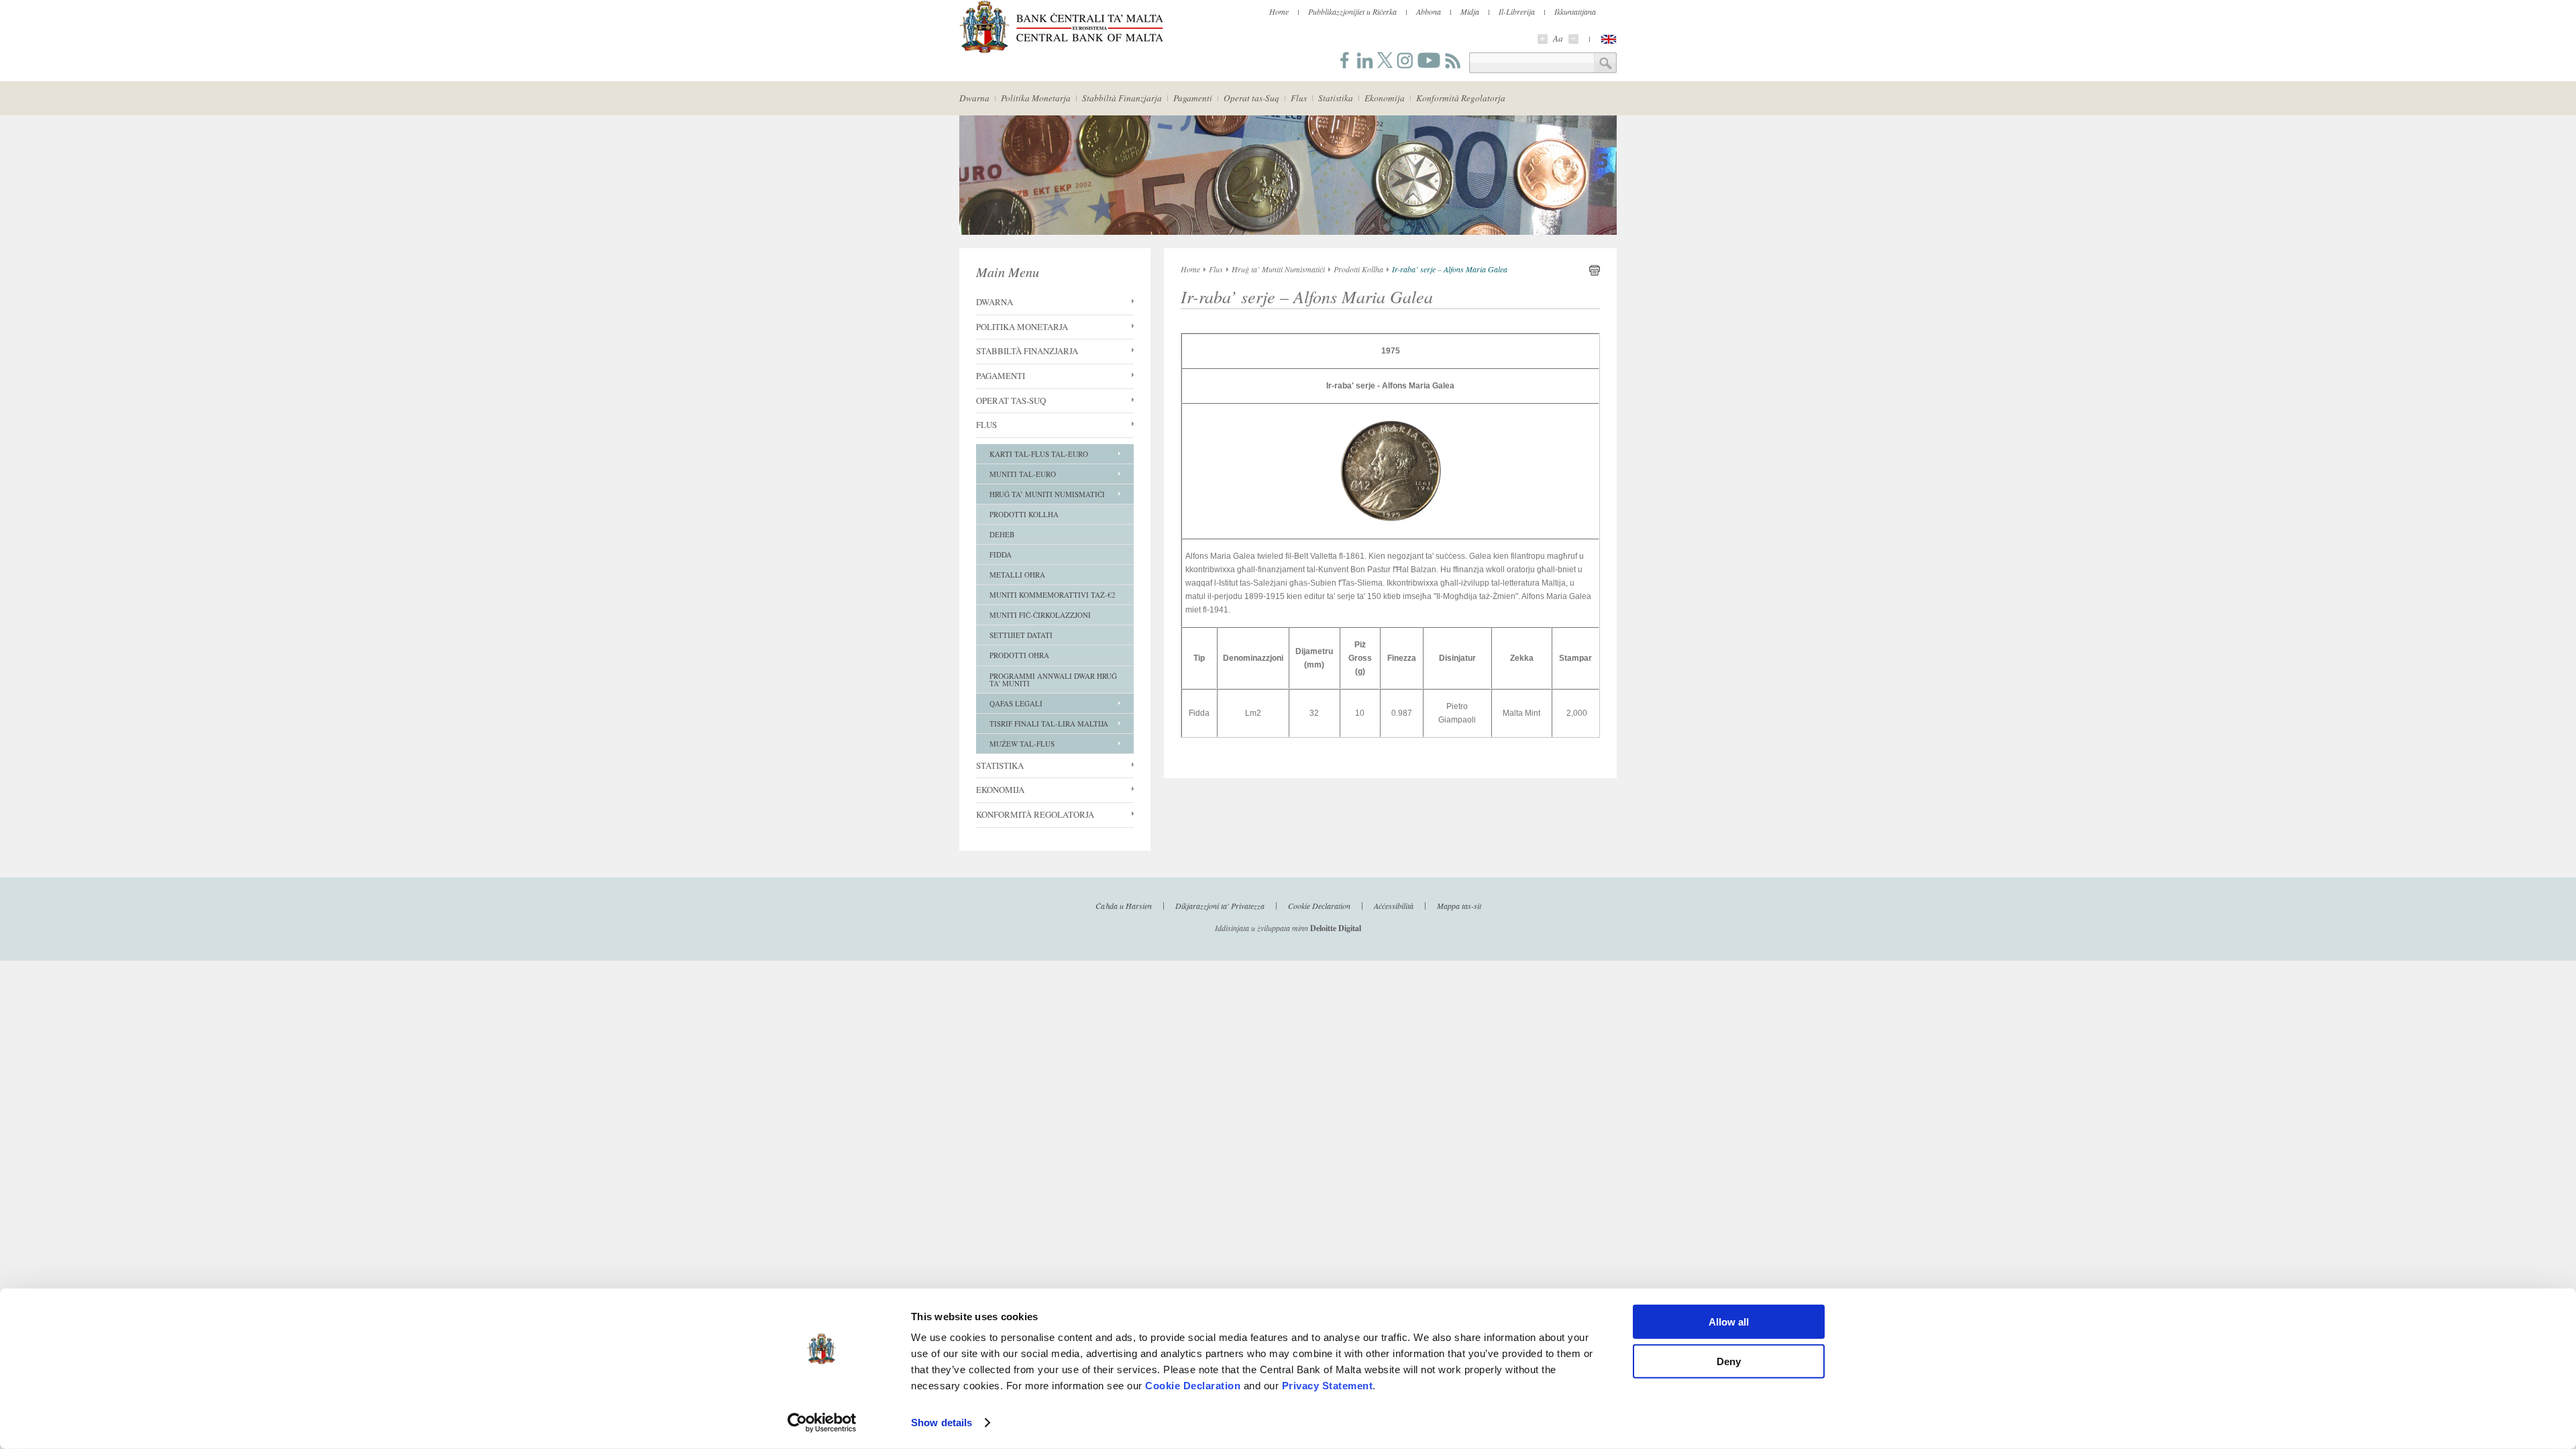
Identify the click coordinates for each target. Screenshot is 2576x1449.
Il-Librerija (1517, 11)
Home (1279, 11)
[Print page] (1595, 273)
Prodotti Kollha (1024, 514)
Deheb (1002, 534)
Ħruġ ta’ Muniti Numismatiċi (1047, 494)
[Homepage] (1061, 51)
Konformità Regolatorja (1461, 98)
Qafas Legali (1016, 703)
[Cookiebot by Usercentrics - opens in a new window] (822, 1423)
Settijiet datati (1021, 635)
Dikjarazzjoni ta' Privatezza (1220, 905)
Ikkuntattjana (1575, 11)
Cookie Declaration (1193, 1386)
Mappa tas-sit (1459, 905)
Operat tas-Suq (1251, 98)
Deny (1729, 1361)
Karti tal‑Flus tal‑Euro (1039, 454)
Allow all (1729, 1322)
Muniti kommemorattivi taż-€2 (1053, 595)
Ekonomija (1385, 98)
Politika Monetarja (1036, 98)
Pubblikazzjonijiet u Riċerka (1352, 11)
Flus (1299, 98)
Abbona (1429, 11)
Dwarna (974, 98)
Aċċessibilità (1394, 905)
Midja (1470, 11)
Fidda (1001, 554)
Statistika (1336, 98)
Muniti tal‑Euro (1023, 474)
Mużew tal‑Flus (1022, 744)
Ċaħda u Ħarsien (1124, 905)
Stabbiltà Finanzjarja (1122, 98)
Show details (942, 1423)
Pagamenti (1193, 98)
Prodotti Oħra (1019, 655)
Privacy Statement (1328, 1386)
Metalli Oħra (1017, 575)
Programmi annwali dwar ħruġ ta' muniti (1053, 680)
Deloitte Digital (1336, 928)
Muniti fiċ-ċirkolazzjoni (1040, 615)
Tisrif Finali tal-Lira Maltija (1049, 723)
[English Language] (1609, 39)
